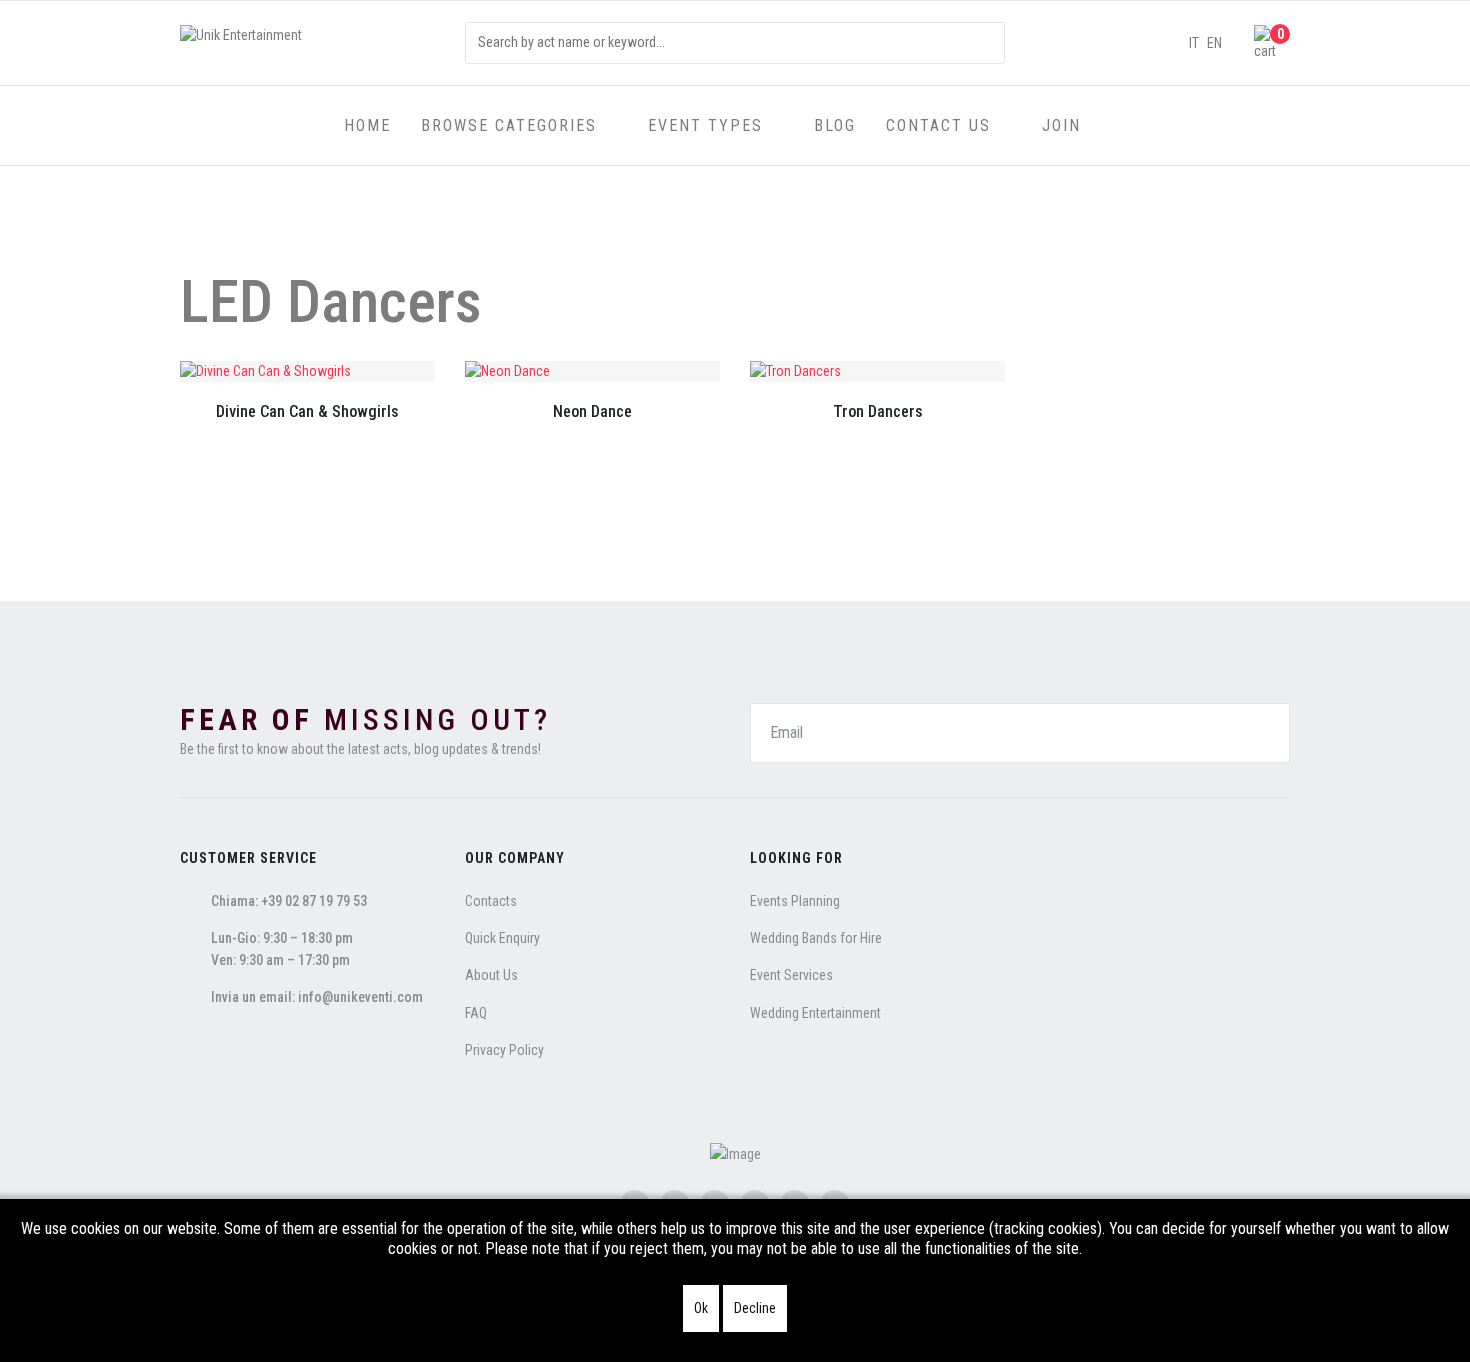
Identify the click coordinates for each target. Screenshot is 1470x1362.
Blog (835, 125)
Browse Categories (509, 125)
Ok (701, 1308)
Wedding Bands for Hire (816, 938)
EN (1214, 43)
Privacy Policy (504, 1050)
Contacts (491, 901)
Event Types (705, 125)
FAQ (476, 1013)
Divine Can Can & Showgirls (307, 411)
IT (1194, 43)
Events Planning (795, 901)
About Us (491, 975)
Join (1061, 125)
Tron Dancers (878, 411)
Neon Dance (592, 411)
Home (367, 125)
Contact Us (938, 125)
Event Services (791, 975)
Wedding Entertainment (815, 1013)
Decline (755, 1308)
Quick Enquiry (502, 938)
